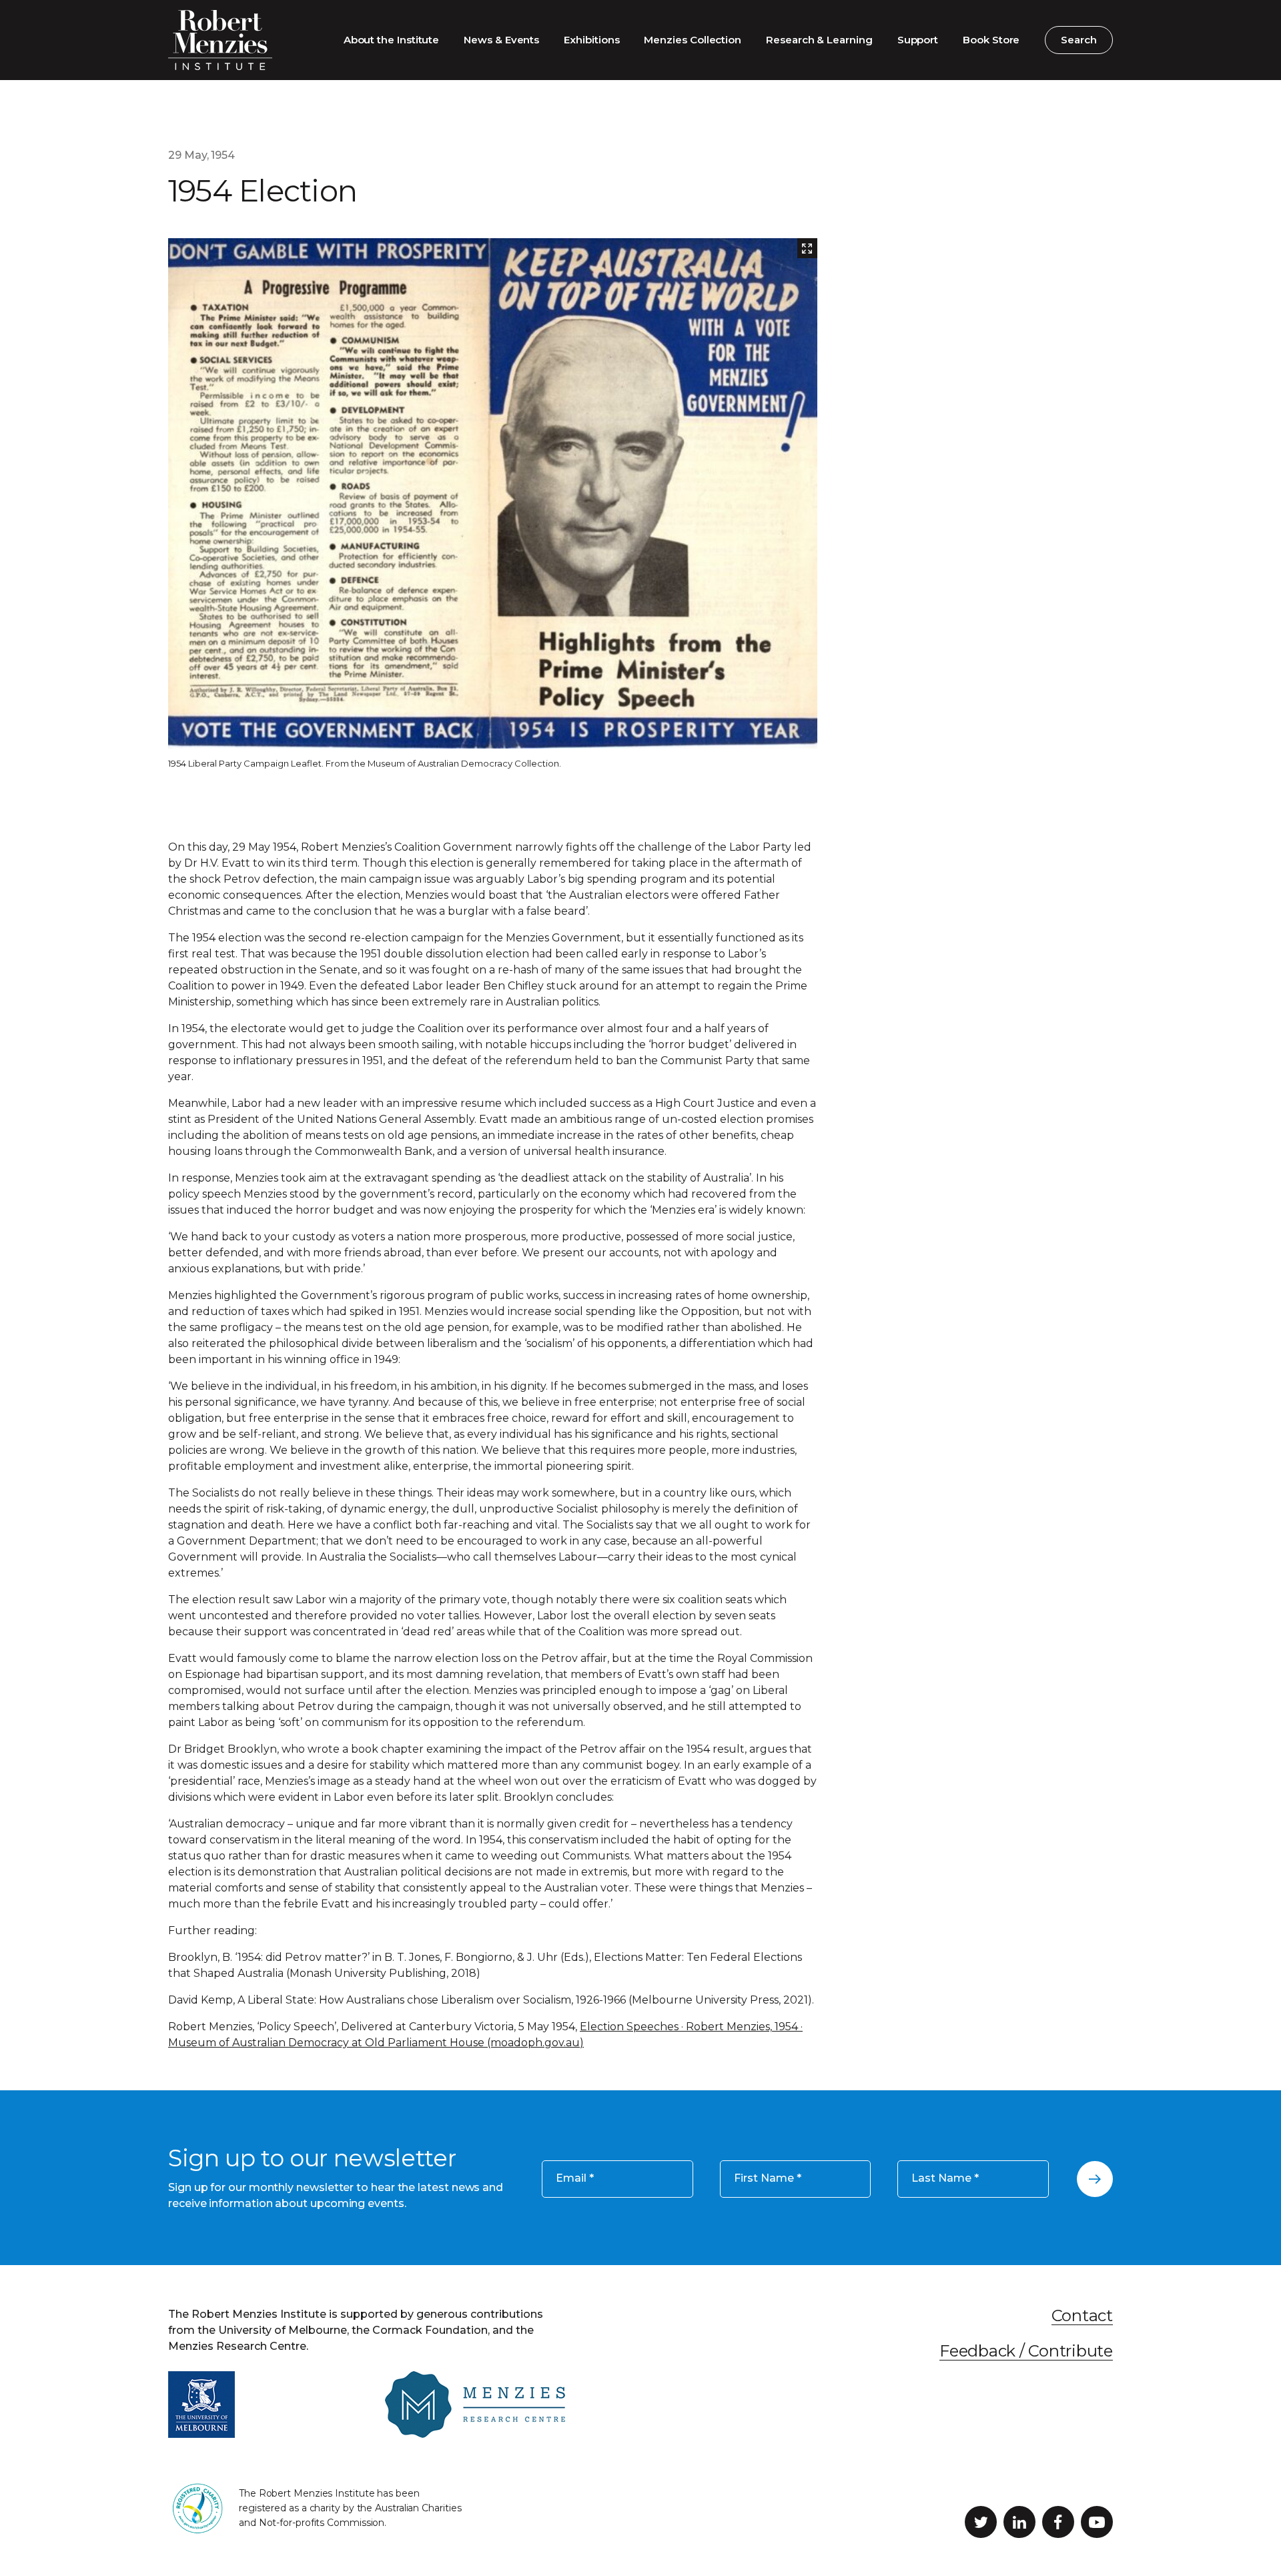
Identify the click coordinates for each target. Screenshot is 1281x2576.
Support (918, 40)
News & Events (501, 40)
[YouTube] (1097, 2522)
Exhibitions (591, 40)
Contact (1082, 2315)
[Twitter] (981, 2522)
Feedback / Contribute (1026, 2351)
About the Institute (392, 40)
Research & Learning (819, 40)
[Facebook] (1058, 2522)
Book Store (991, 40)
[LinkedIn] (1019, 2522)
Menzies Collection (693, 40)
